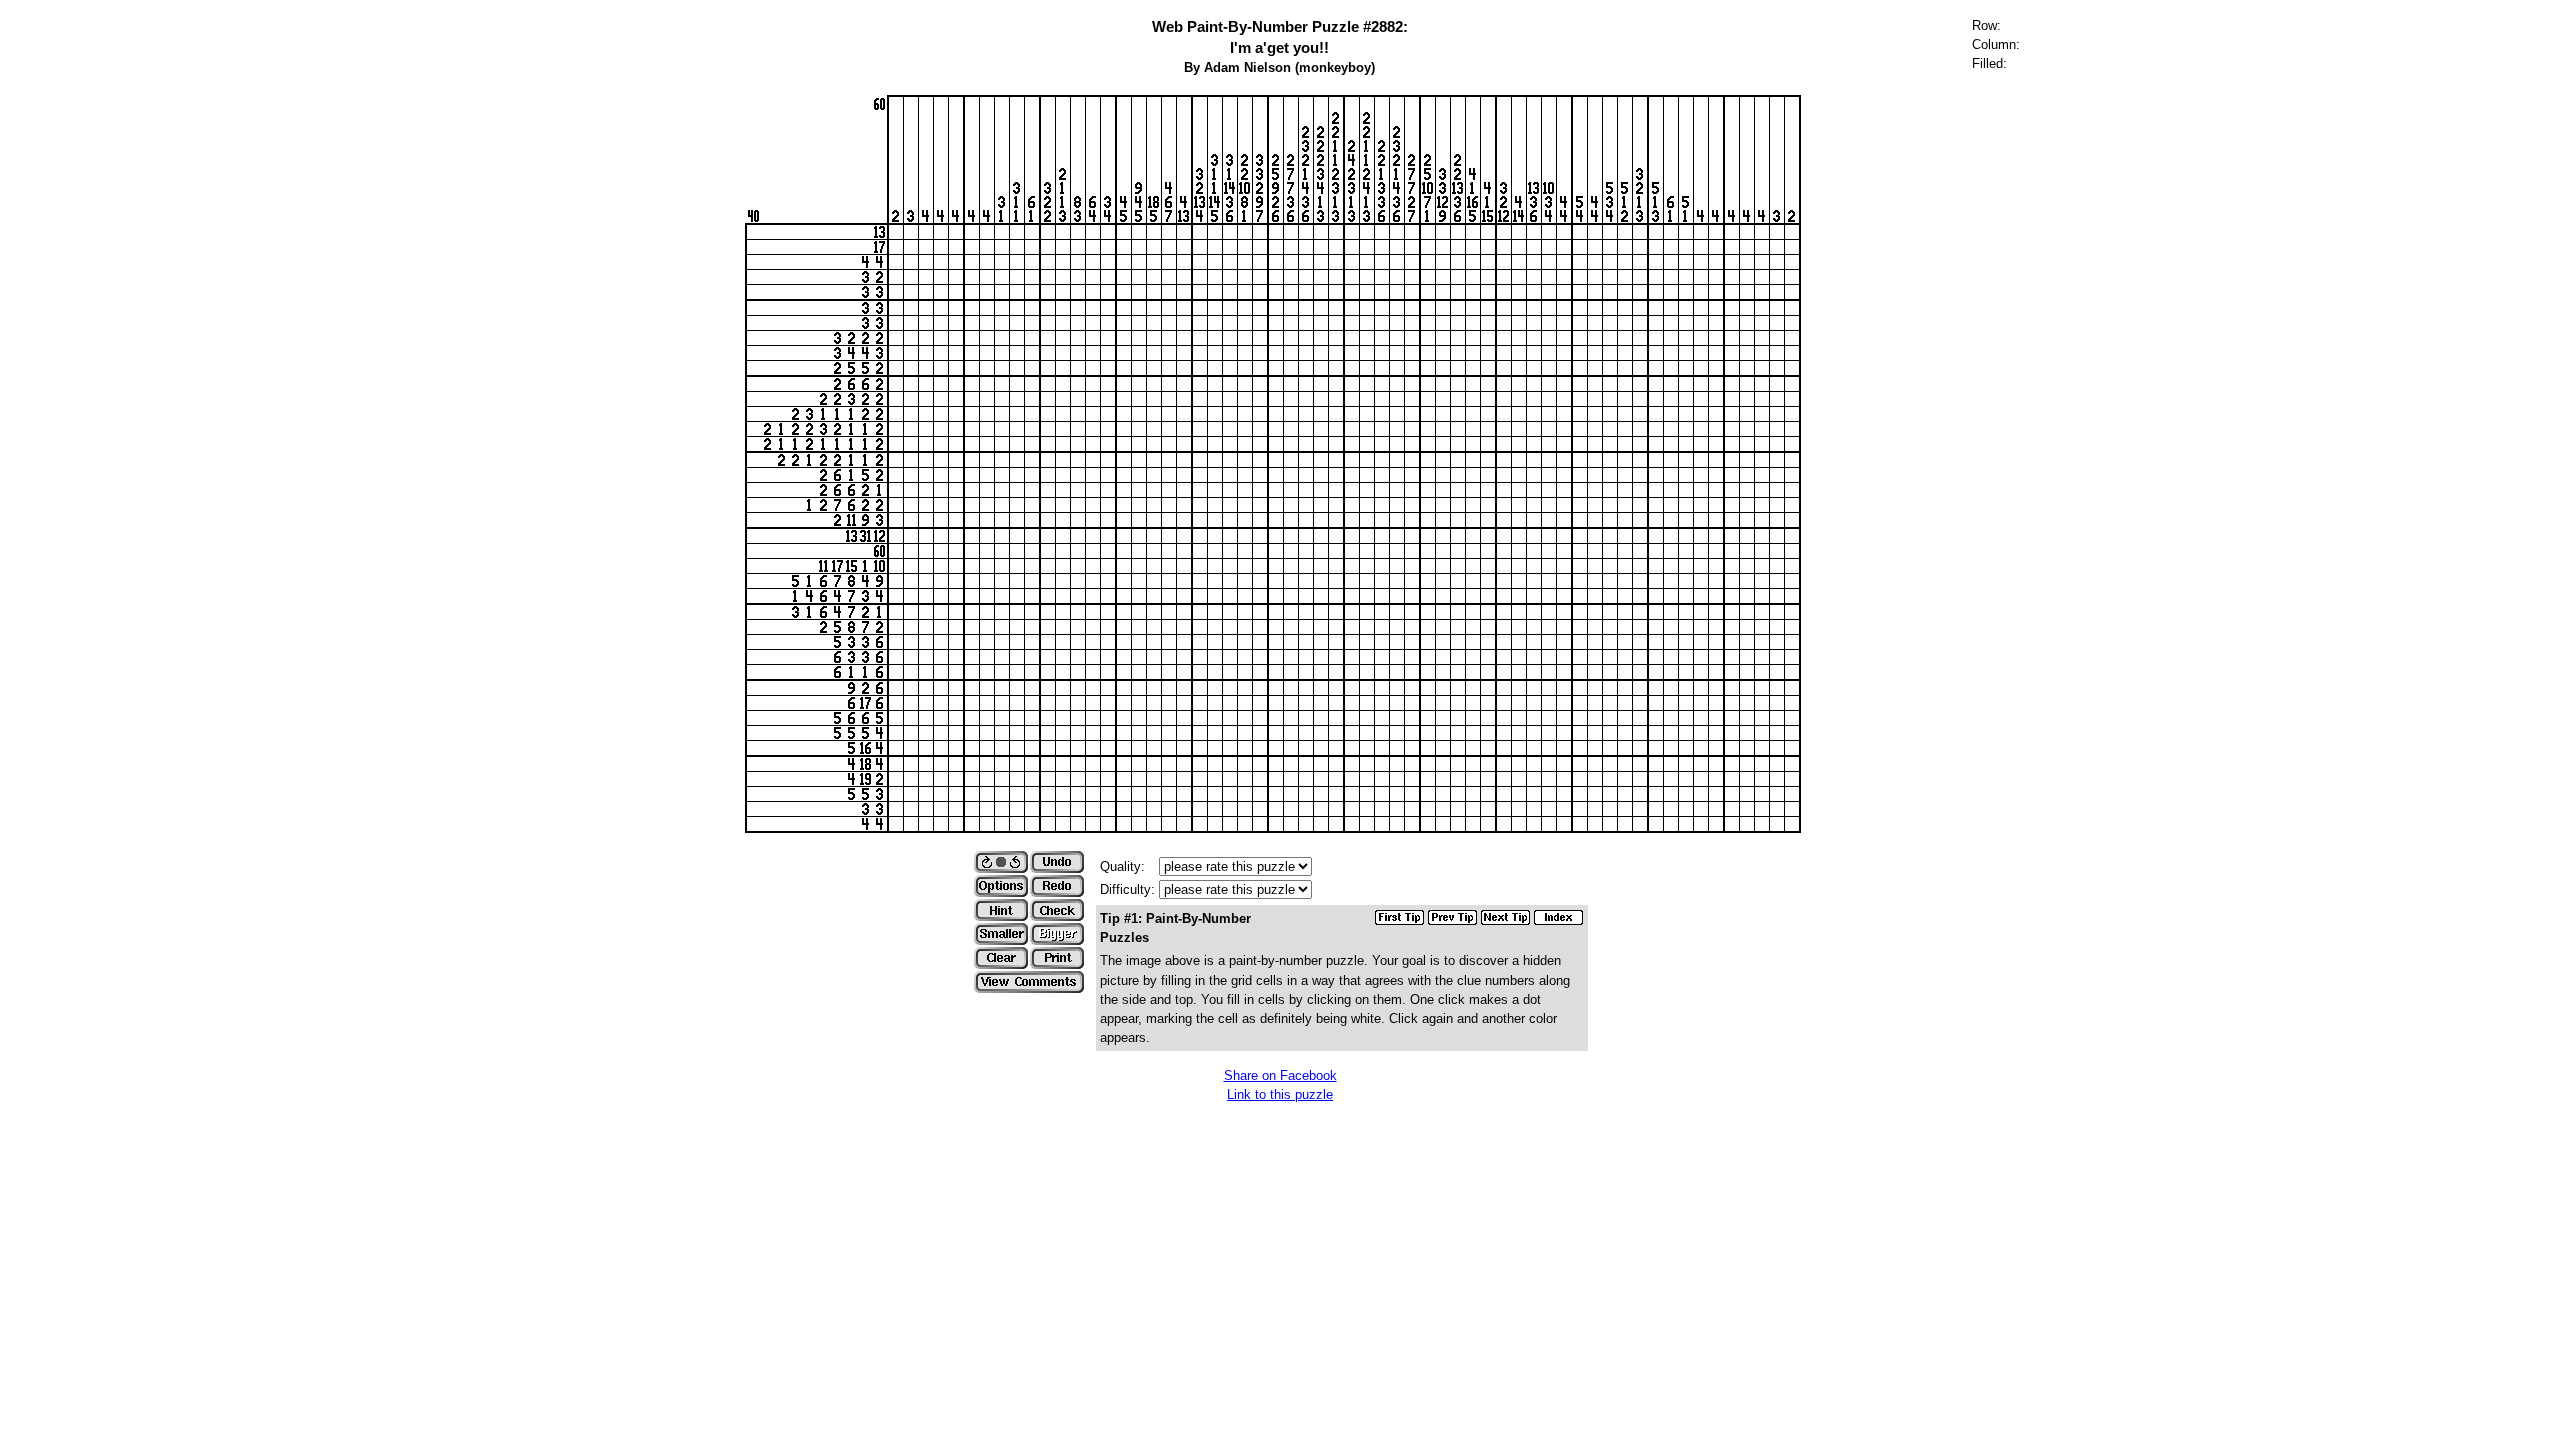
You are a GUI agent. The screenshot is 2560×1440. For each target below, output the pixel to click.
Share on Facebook (1280, 1075)
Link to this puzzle (1280, 1094)
